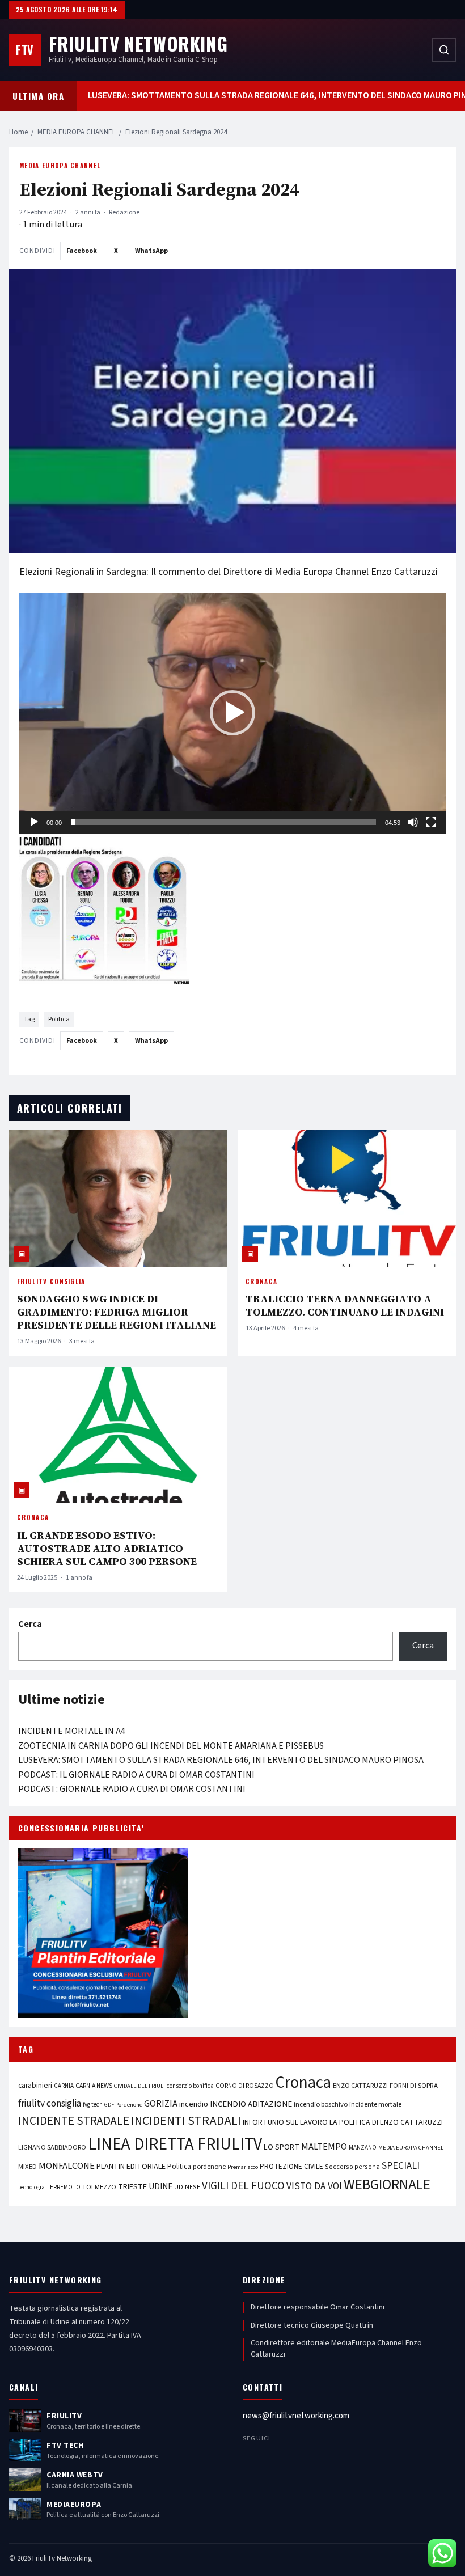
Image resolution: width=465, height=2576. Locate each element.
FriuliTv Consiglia (51, 1281)
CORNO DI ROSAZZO (245, 2086)
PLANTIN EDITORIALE (131, 2167)
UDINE (160, 2187)
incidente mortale (375, 2104)
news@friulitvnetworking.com (296, 2416)
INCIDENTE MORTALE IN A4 (72, 1731)
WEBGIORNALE (387, 2185)
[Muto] (413, 822)
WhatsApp (151, 251)
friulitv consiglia (50, 2103)
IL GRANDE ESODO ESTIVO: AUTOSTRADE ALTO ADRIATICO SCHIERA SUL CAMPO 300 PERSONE (107, 1548)
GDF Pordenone (123, 2105)
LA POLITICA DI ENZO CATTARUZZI (386, 2122)
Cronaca (261, 1281)
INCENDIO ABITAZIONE (251, 2104)
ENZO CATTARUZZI (360, 2086)
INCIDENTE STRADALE (74, 2121)
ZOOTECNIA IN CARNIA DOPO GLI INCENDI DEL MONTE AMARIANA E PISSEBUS (171, 1746)
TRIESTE (132, 2187)
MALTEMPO (324, 2147)
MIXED (28, 2167)
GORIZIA (161, 2104)
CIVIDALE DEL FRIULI (139, 2086)
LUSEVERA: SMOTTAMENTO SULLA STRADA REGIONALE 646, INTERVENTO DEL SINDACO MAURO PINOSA (239, 96)
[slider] (223, 822)
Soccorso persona (352, 2167)
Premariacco (243, 2167)
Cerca (30, 1624)
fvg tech (93, 2105)
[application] (232, 713)
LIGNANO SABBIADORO (52, 2148)
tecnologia (31, 2187)
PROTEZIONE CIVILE (291, 2167)
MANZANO (363, 2148)
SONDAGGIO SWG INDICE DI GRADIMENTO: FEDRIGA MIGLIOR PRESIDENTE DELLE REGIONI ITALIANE (117, 1312)
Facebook (82, 251)
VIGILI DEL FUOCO (243, 2186)
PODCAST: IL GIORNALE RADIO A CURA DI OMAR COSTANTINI (136, 1775)
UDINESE (187, 2187)
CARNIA (64, 2086)
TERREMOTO (64, 2187)
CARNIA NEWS (94, 2086)
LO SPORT (282, 2147)
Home (18, 132)
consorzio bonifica (190, 2086)
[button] (232, 713)
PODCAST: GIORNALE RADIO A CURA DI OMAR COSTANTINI (132, 1789)
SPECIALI (401, 2166)
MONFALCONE (67, 2166)
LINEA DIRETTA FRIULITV (175, 2144)
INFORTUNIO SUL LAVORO (285, 2122)
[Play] (34, 822)
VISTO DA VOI (314, 2186)
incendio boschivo (321, 2104)
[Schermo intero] (431, 822)
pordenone (209, 2167)
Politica (59, 1019)
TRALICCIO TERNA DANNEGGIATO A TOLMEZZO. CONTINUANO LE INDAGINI (345, 1305)
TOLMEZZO (99, 2187)
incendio (194, 2104)
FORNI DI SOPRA (414, 2086)
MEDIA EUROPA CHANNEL (77, 132)
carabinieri (35, 2085)
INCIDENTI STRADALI (186, 2121)
